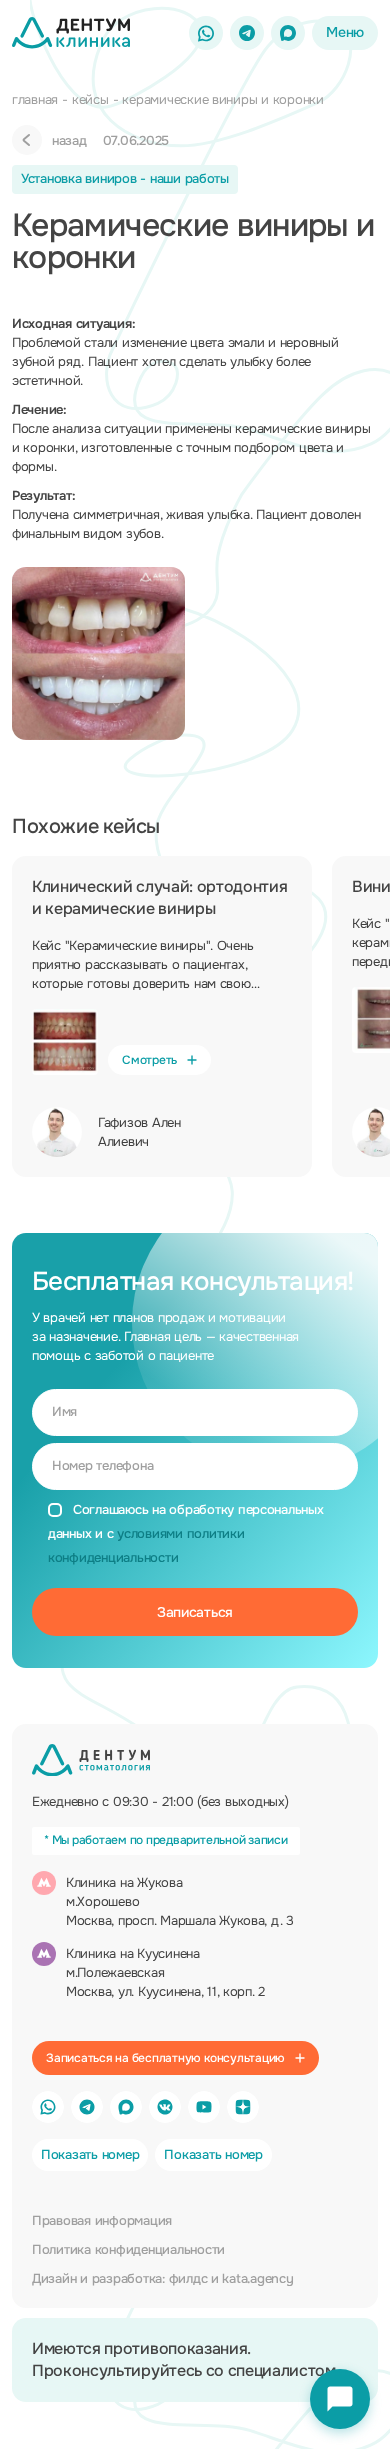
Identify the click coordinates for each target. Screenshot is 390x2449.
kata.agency (257, 2278)
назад (69, 140)
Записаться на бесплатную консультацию (165, 2058)
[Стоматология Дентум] (71, 32)
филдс (188, 2278)
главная (35, 99)
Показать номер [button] (90, 2154)
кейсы (90, 99)
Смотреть (149, 1060)
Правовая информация (102, 2220)
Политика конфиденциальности (128, 2249)
